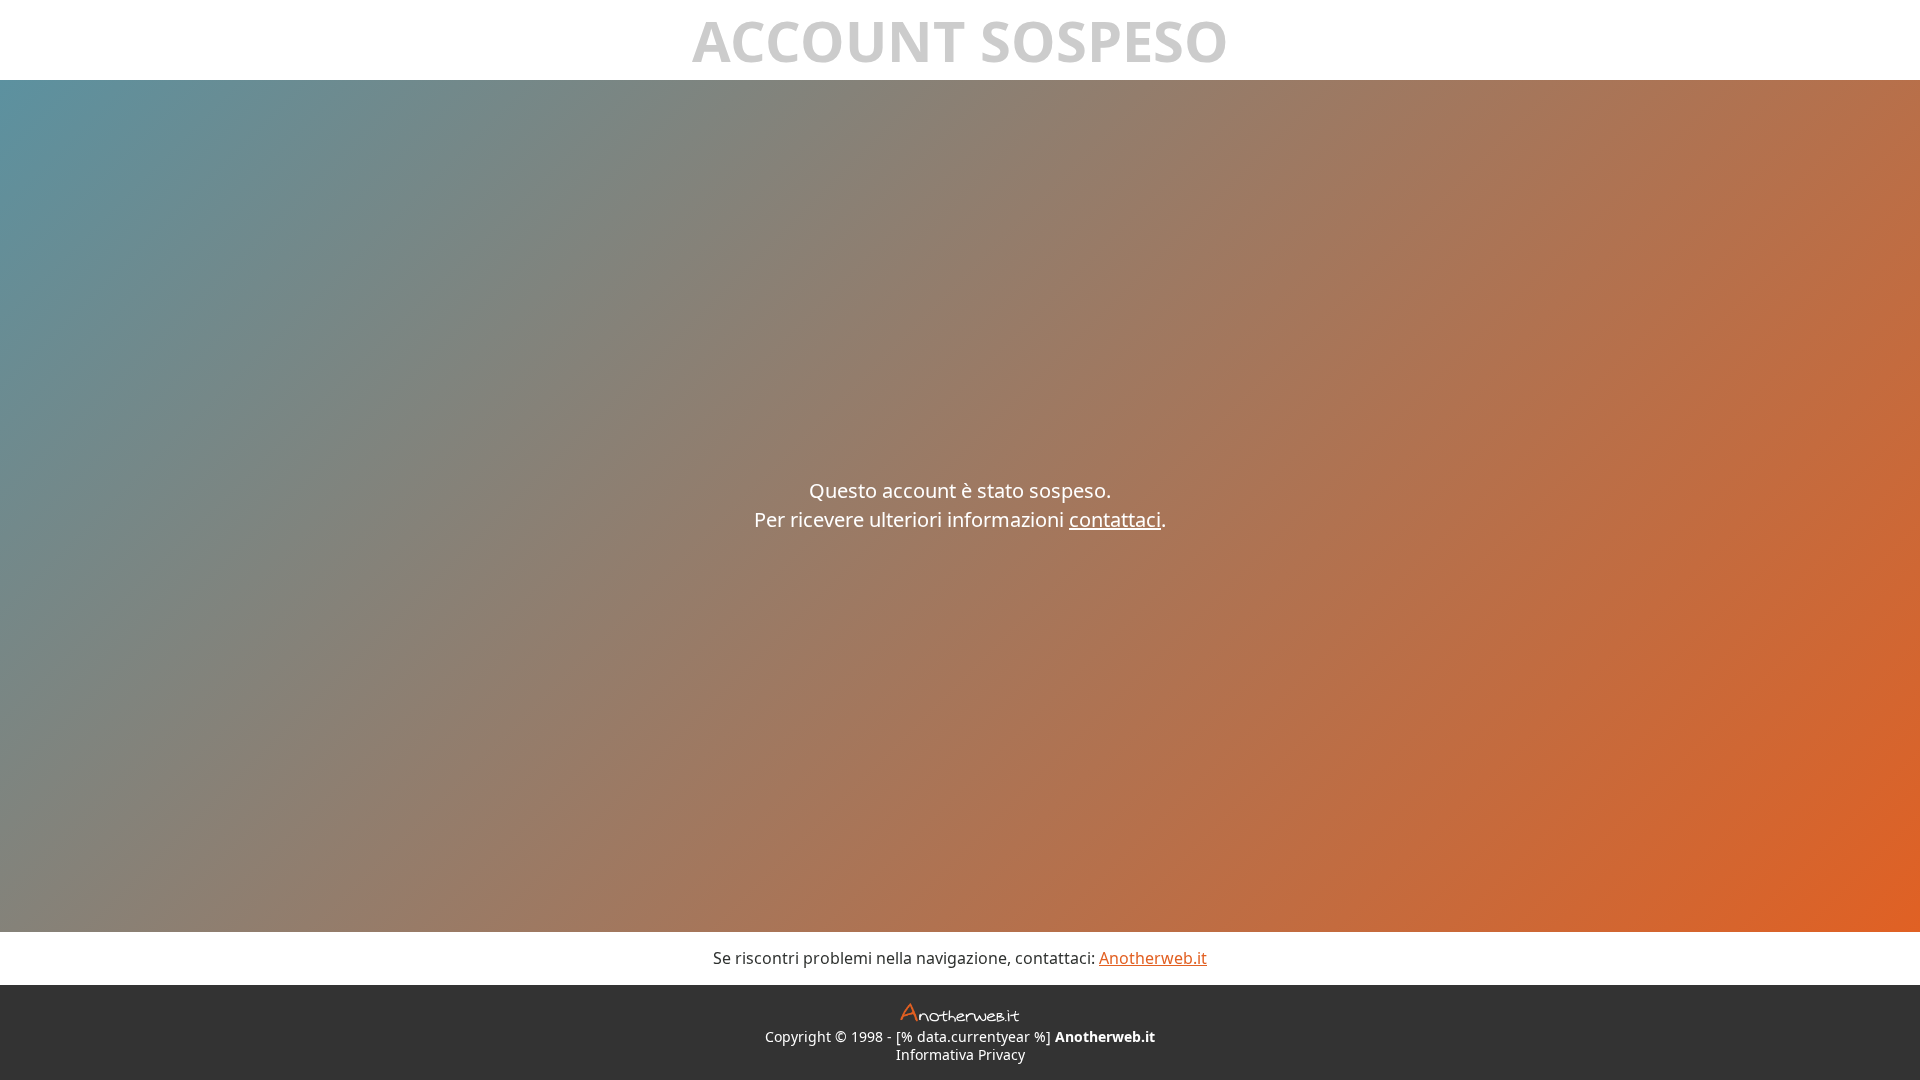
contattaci (1115, 519)
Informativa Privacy (960, 1055)
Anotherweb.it (1153, 958)
